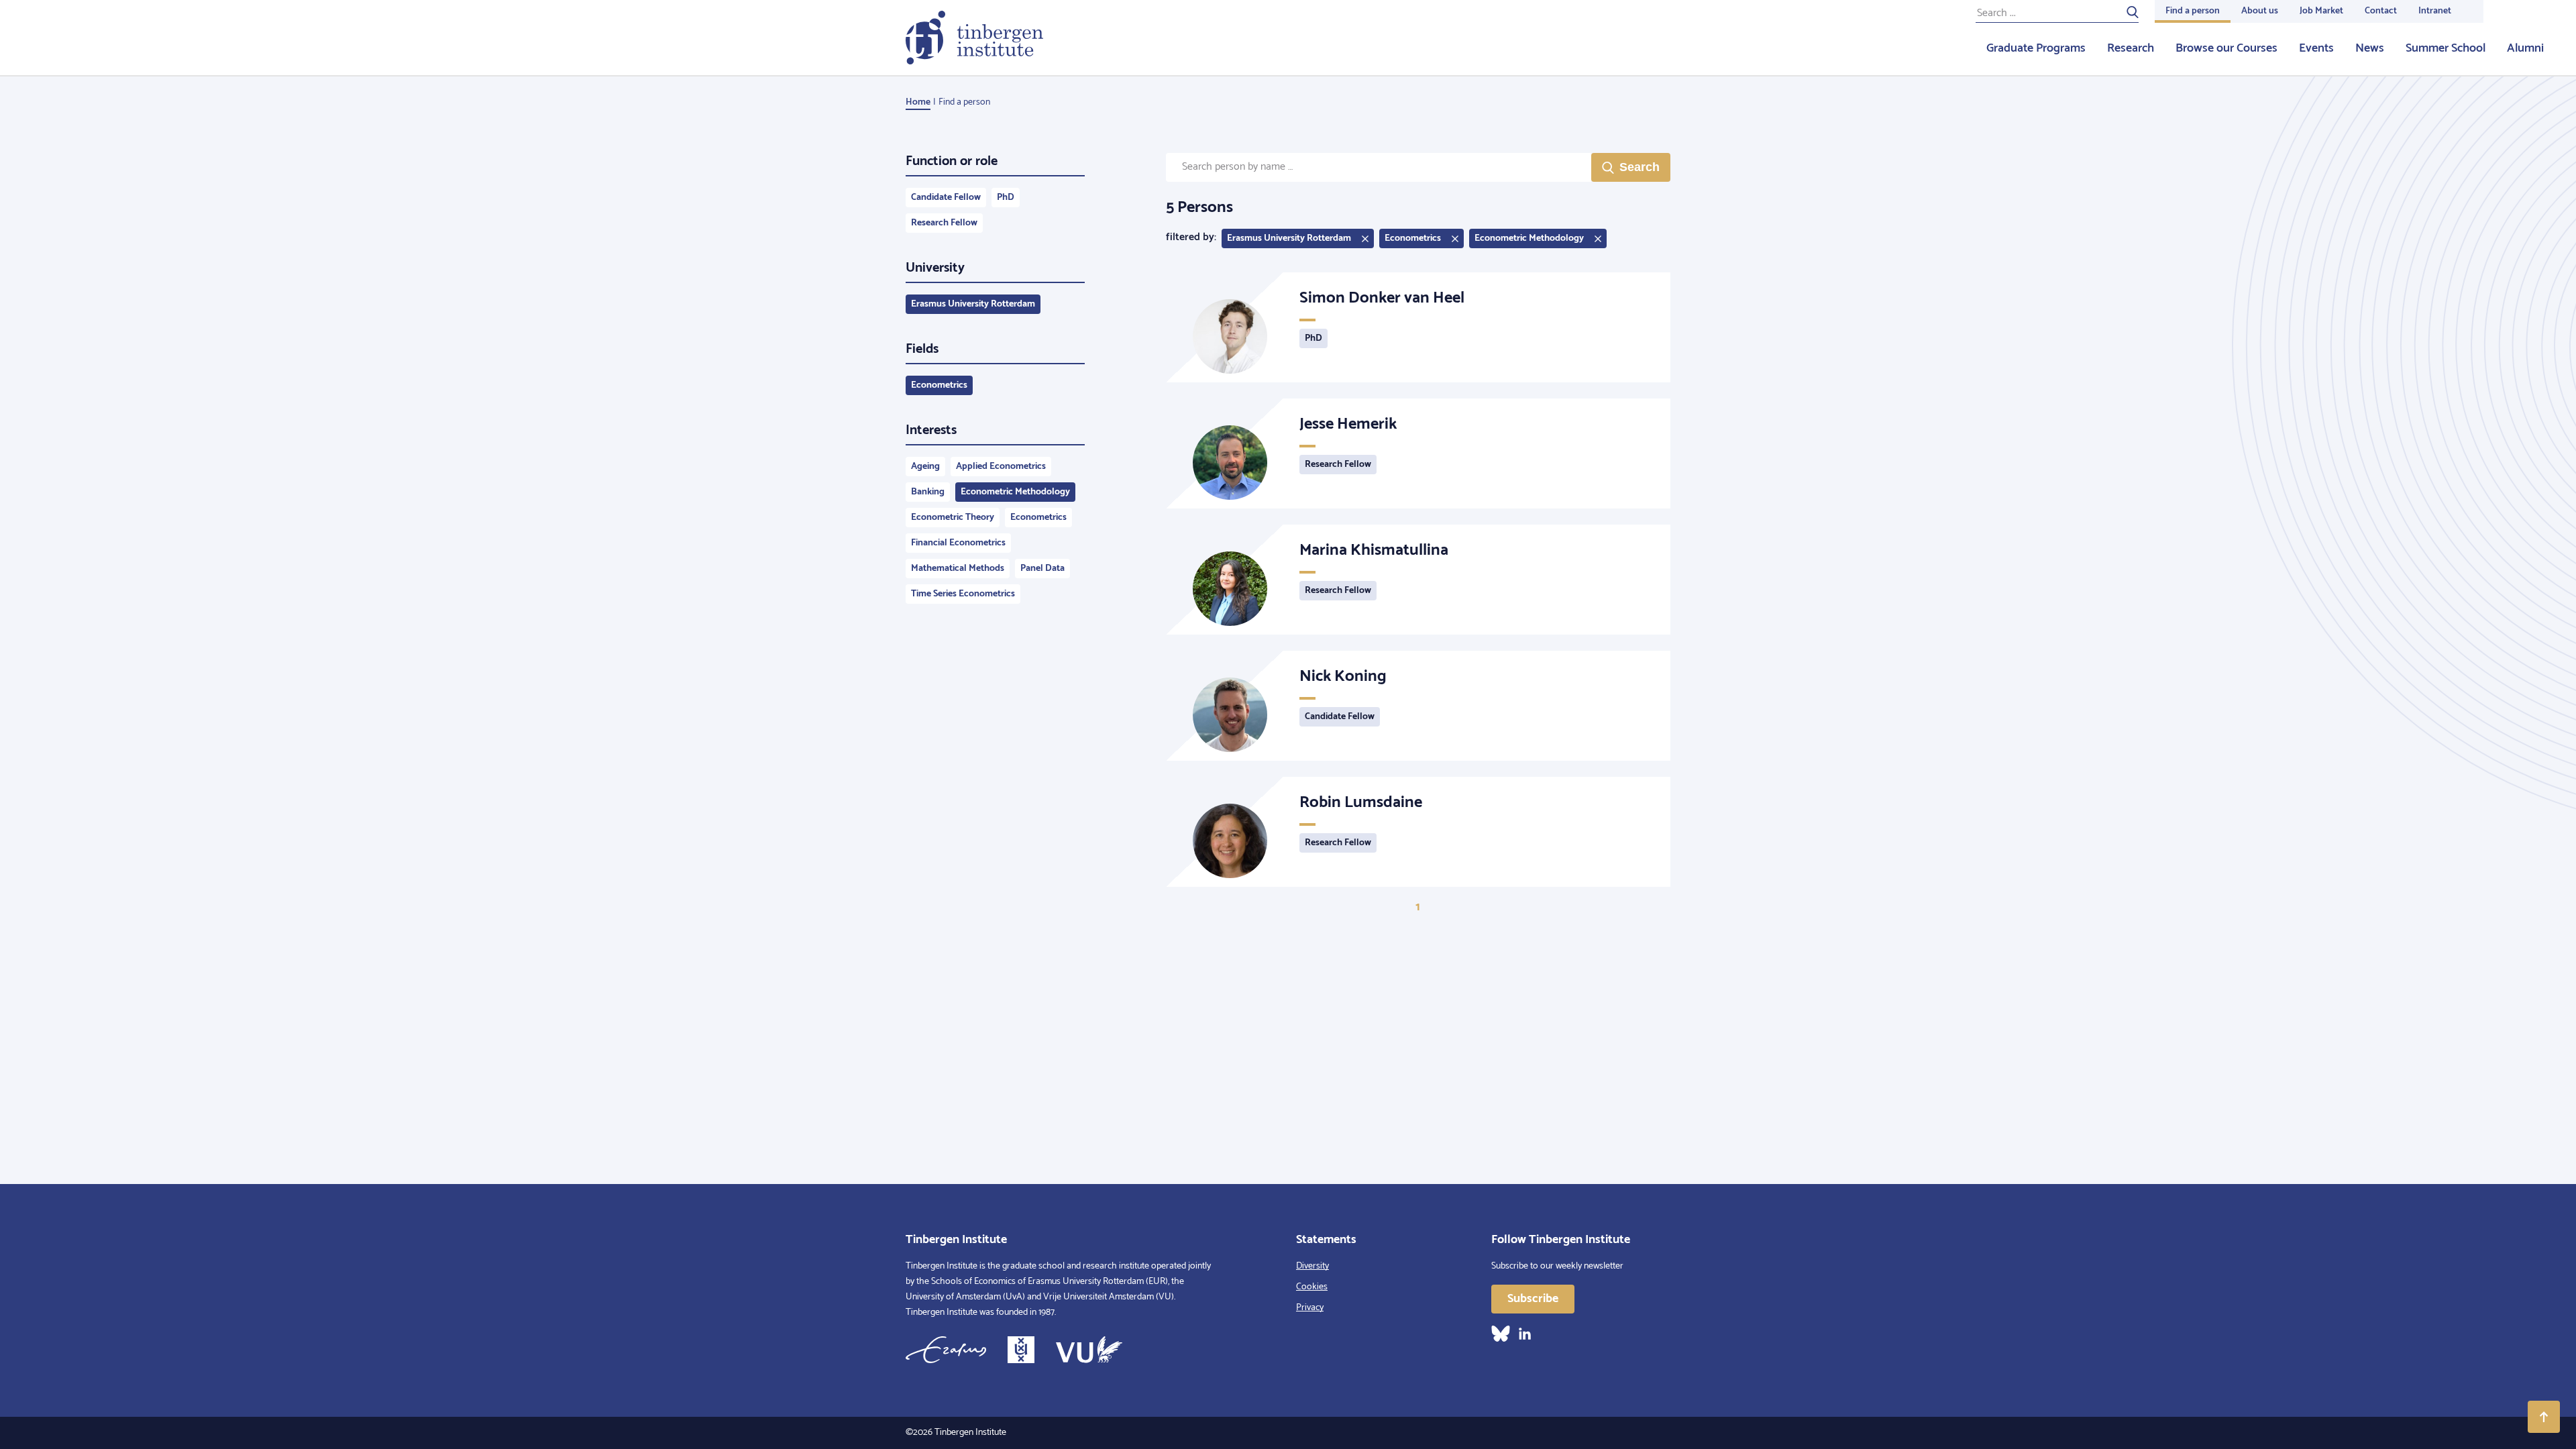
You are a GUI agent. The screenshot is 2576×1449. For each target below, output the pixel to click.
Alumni (2525, 48)
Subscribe (1533, 1299)
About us (2260, 11)
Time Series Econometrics (963, 594)
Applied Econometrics (1001, 467)
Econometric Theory (953, 518)
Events (2316, 48)
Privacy (1310, 1308)
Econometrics (939, 385)
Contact (2381, 11)
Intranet (2435, 11)
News (2370, 48)
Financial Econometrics (958, 543)
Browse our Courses (2226, 48)
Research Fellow (944, 223)
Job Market (2321, 11)
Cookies (1312, 1287)
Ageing (925, 467)
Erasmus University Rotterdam (973, 304)
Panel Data (1042, 569)
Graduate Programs (2036, 48)
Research (2131, 48)
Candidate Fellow (946, 198)
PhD (1006, 198)
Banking (928, 492)
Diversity (1312, 1266)
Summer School (2446, 48)
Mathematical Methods (958, 569)
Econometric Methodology (1015, 492)
